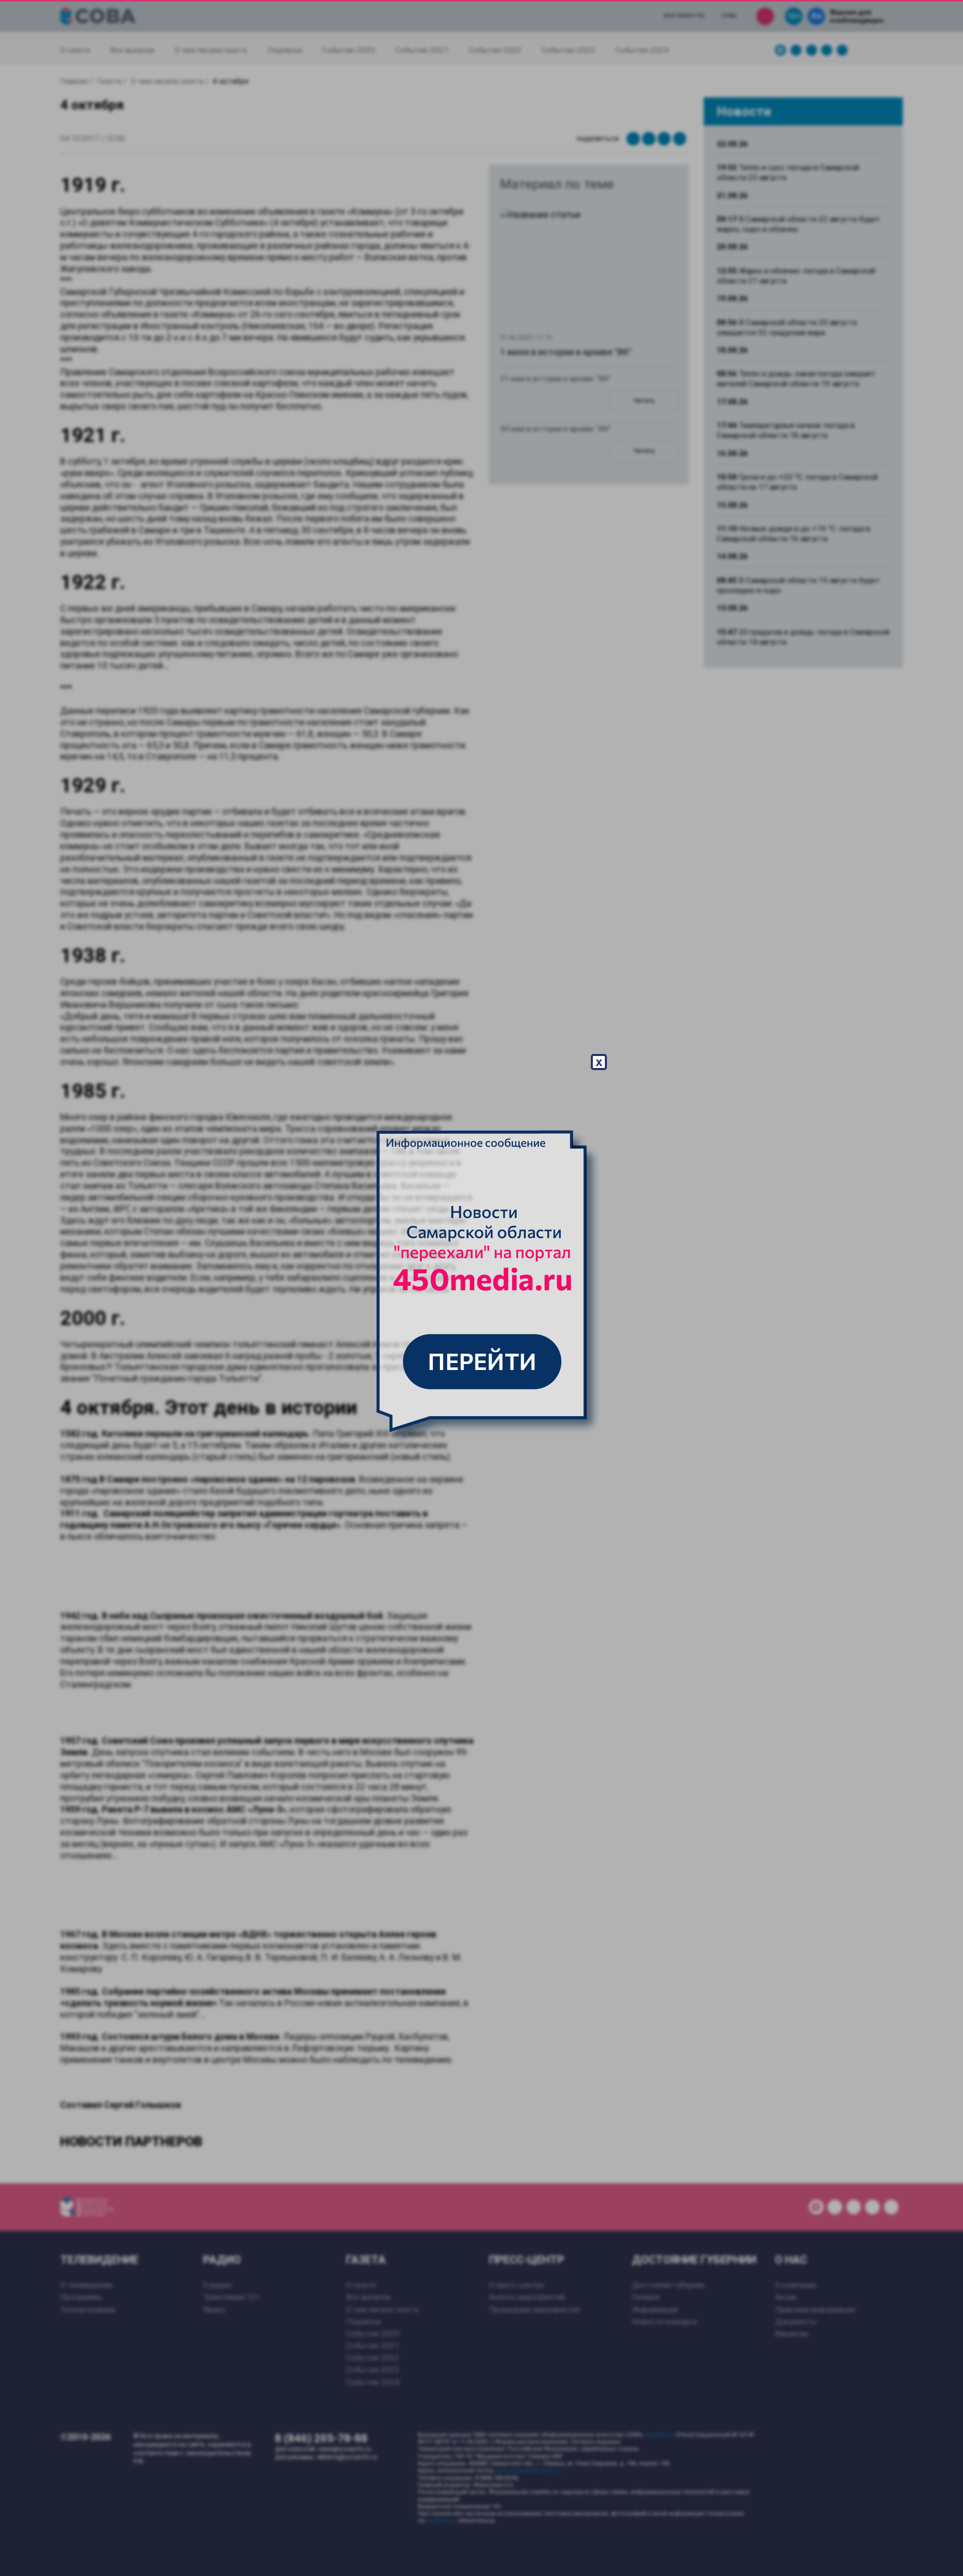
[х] (481, 1288)
